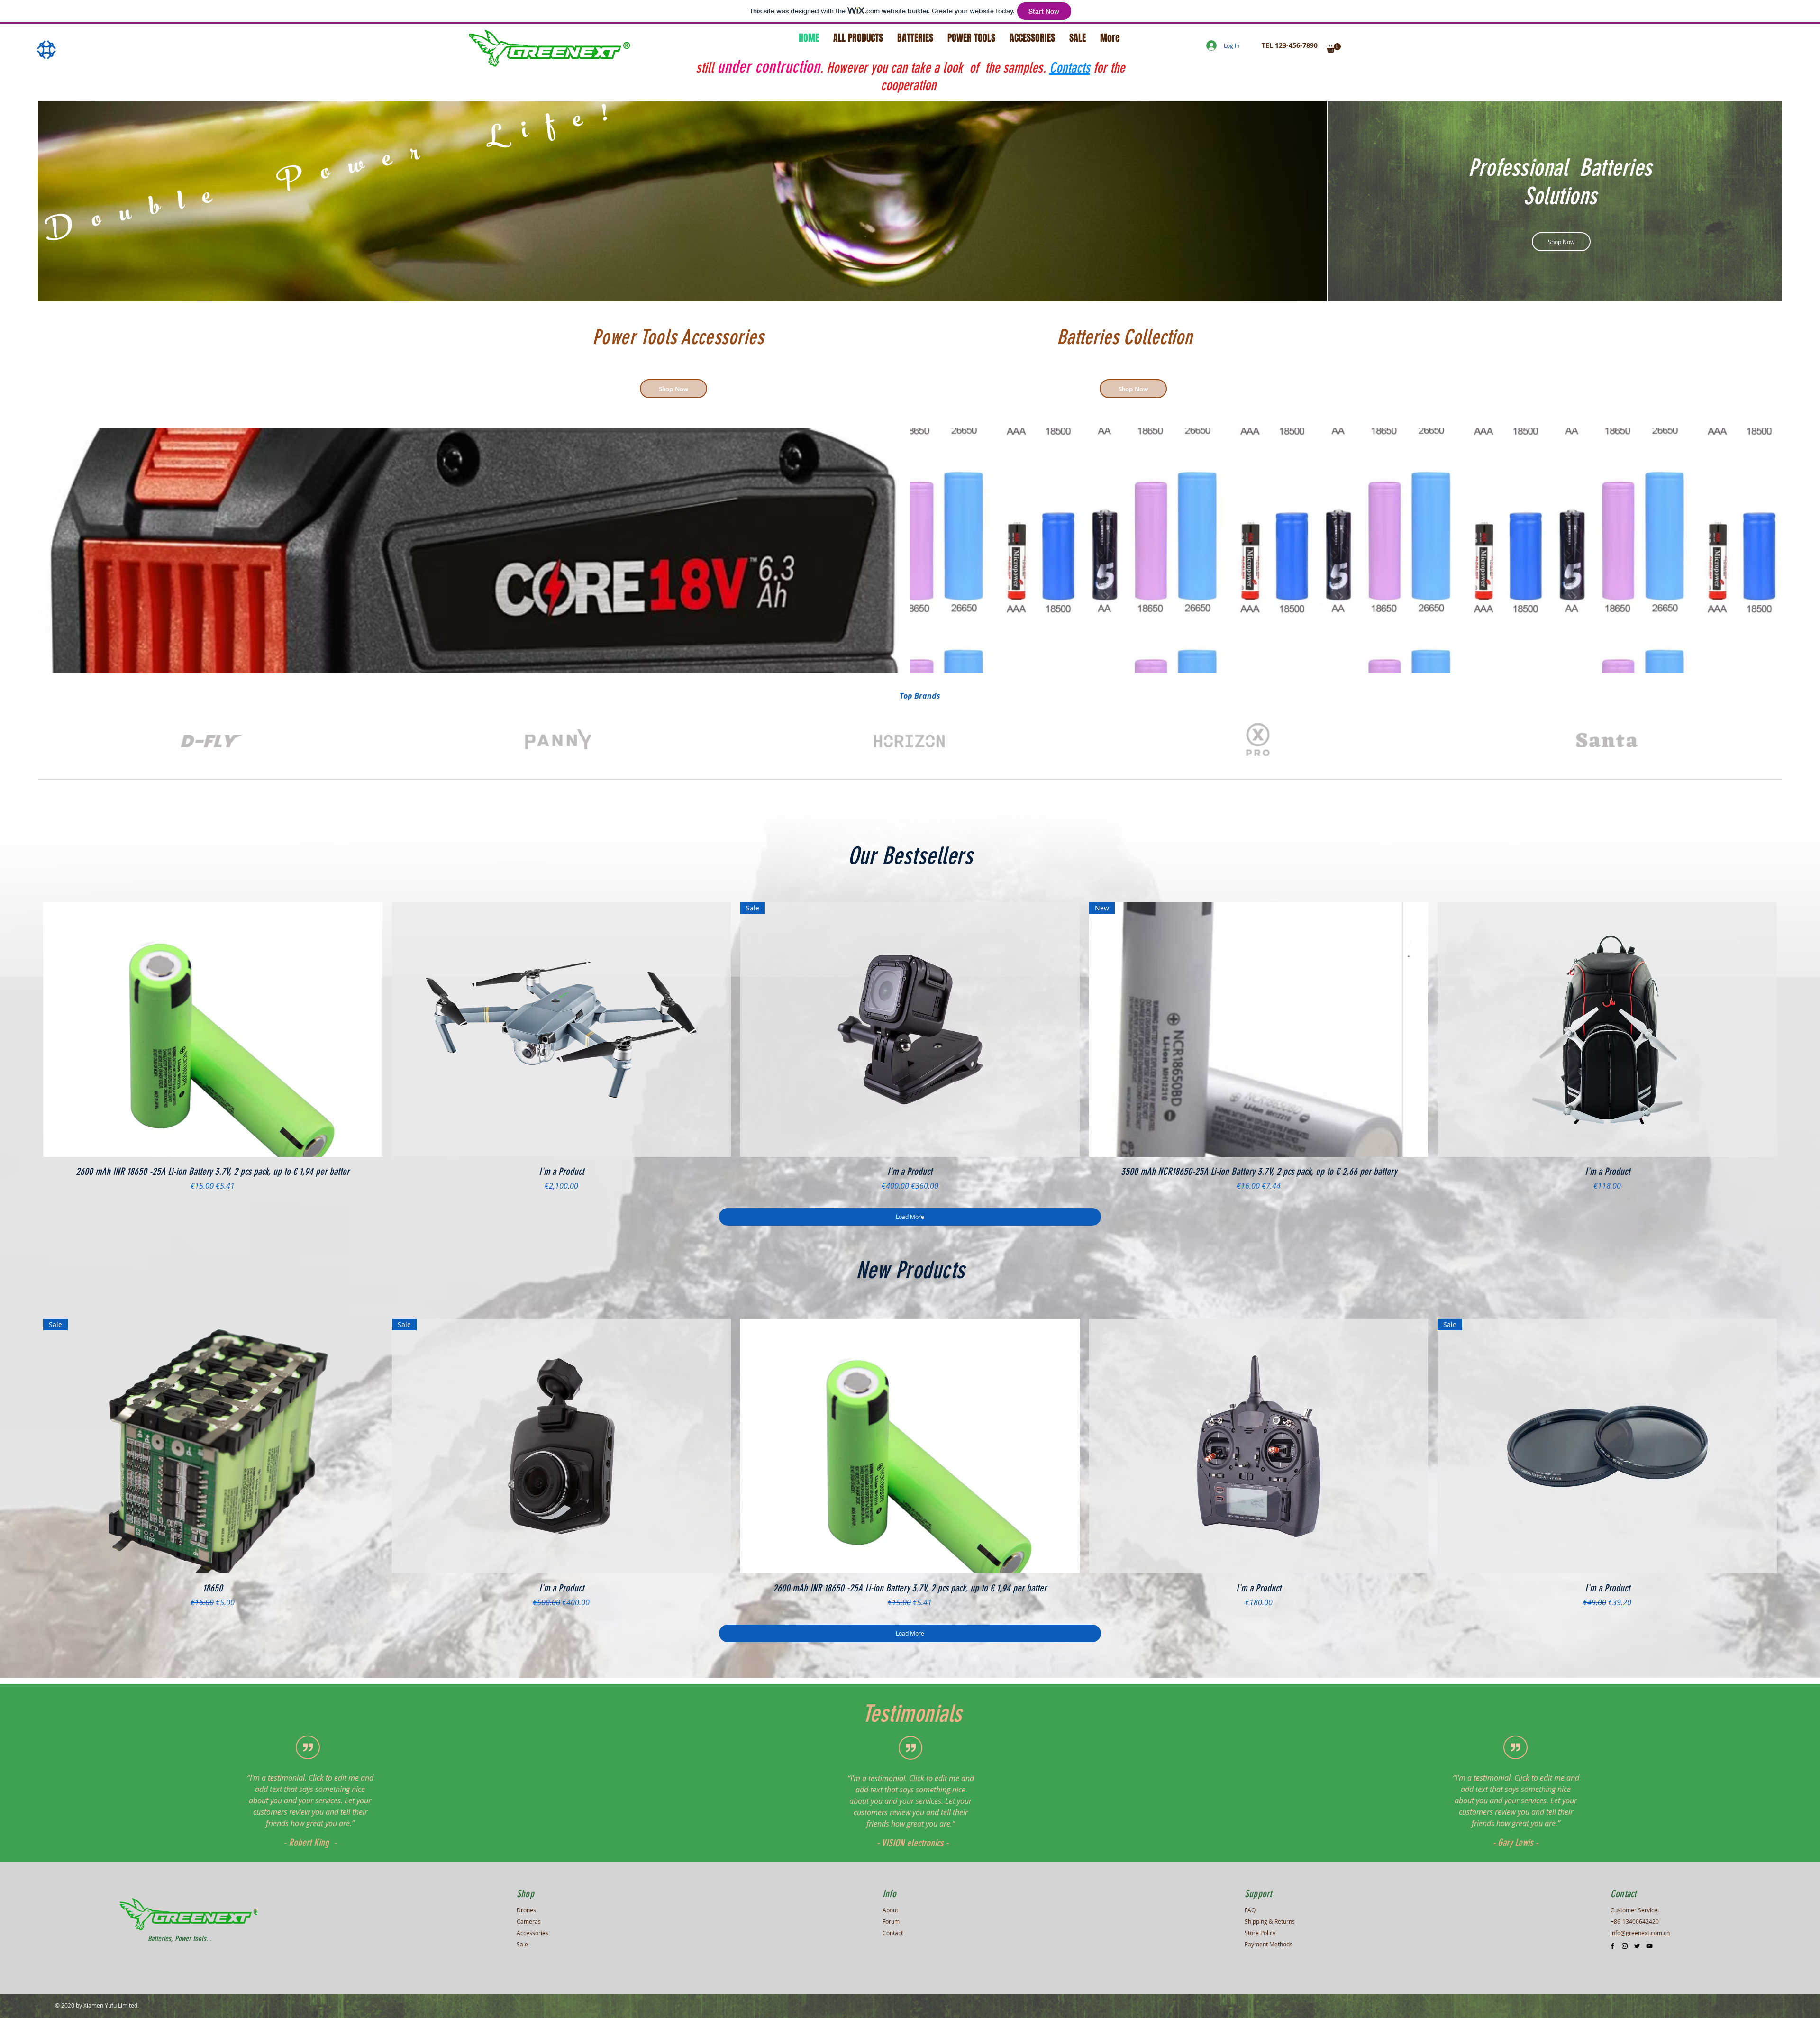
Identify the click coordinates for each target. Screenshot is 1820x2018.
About (890, 1910)
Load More (910, 1217)
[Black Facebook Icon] (1612, 1946)
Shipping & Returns (1270, 1921)
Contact (893, 1933)
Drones (526, 1910)
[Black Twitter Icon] (1637, 1946)
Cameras (529, 1921)
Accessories (532, 1933)
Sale (522, 1944)
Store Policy (1260, 1933)
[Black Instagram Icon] (1625, 1946)
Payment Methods (1269, 1944)
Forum (891, 1921)
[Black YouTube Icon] (1649, 1946)
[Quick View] (213, 1030)
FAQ (1250, 1910)
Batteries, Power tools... (180, 1939)
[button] (1334, 48)
